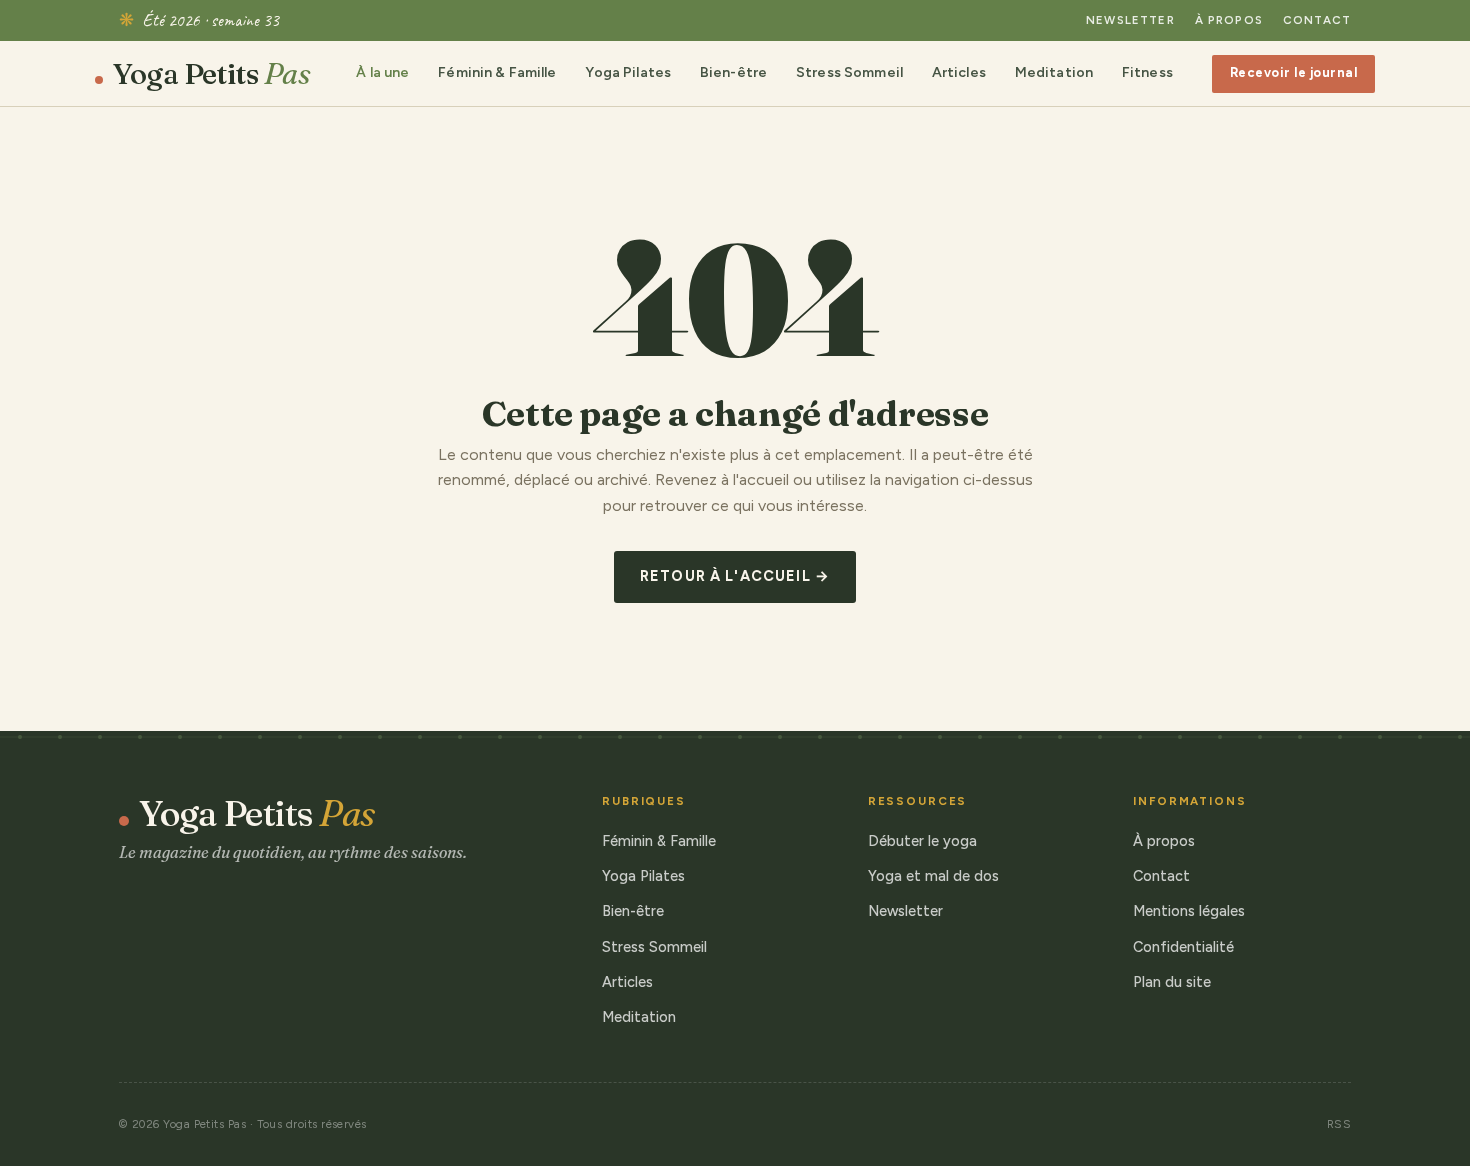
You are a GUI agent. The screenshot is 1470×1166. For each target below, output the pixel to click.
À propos (1229, 20)
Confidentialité (1183, 947)
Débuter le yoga (922, 841)
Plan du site (1172, 982)
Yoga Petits (211, 74)
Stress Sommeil (849, 72)
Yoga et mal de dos (933, 876)
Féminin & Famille (497, 72)
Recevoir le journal (1294, 72)
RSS (1339, 1124)
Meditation (1054, 72)
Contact (1317, 20)
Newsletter (1130, 20)
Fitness (1147, 72)
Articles (959, 72)
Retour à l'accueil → (735, 576)
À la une (382, 72)
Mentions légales (1189, 911)
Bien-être (733, 72)
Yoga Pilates (628, 72)
